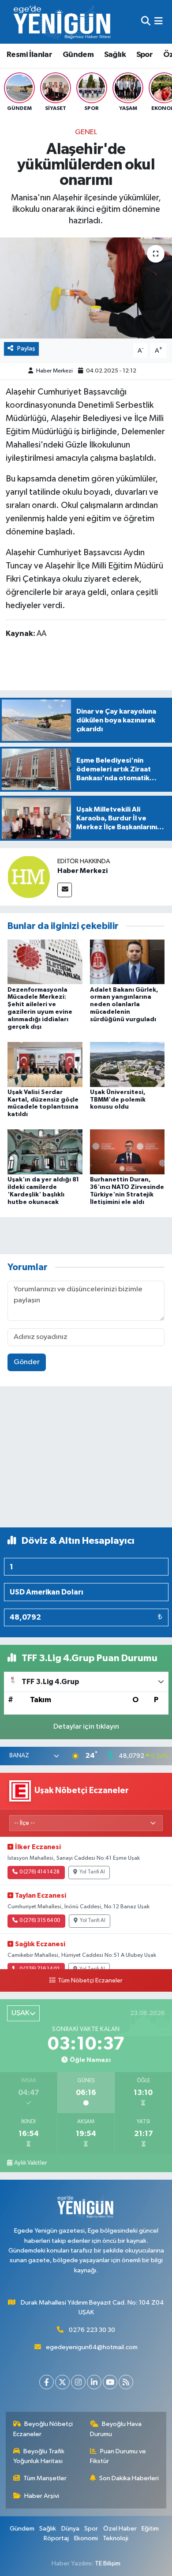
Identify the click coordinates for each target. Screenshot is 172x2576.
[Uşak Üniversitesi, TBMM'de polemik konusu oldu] (127, 1064)
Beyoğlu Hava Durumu (116, 2429)
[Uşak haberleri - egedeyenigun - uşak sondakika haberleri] (63, 22)
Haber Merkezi (54, 371)
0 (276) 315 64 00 (40, 1921)
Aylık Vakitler (30, 2163)
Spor (145, 55)
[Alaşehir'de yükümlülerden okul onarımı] (86, 288)
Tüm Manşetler (45, 2478)
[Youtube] (110, 2382)
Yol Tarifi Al (92, 1872)
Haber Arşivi (42, 2496)
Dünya (70, 2529)
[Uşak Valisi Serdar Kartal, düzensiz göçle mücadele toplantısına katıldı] (45, 1064)
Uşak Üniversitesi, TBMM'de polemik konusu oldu (118, 1100)
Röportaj (56, 2538)
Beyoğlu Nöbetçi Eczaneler (43, 2429)
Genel (86, 132)
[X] (62, 2382)
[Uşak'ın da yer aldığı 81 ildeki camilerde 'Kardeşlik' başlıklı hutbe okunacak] (45, 1152)
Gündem (78, 55)
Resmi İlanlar (29, 55)
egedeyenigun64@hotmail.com (92, 2347)
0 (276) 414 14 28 (39, 1872)
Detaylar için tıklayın (86, 1727)
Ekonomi (86, 2538)
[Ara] (146, 22)
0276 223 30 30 (92, 2330)
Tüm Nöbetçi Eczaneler (90, 1981)
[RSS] (126, 2382)
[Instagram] (78, 2382)
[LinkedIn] (94, 2382)
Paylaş (26, 348)
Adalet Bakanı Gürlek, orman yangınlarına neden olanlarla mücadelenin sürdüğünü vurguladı (124, 1005)
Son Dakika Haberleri (129, 2478)
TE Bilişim (108, 2563)
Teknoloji (116, 2538)
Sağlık (115, 55)
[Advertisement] (86, 1461)
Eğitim (150, 2529)
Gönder (27, 1362)
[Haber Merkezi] (29, 877)
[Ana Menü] (159, 22)
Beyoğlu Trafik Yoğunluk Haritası (39, 2456)
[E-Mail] (65, 890)
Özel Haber (120, 2529)
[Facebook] (47, 2382)
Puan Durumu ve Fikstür (118, 2456)
